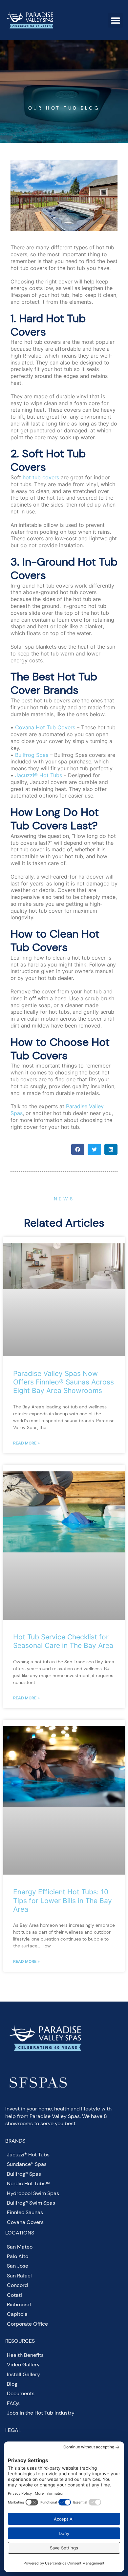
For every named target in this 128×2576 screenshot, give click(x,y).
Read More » (26, 1443)
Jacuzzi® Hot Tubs (39, 775)
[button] (115, 20)
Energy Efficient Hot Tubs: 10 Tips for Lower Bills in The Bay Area (63, 1900)
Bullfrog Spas (32, 755)
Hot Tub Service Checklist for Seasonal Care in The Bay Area (63, 1641)
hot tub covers (41, 477)
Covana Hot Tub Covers (45, 727)
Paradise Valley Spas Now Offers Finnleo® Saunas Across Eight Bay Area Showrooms (64, 1382)
